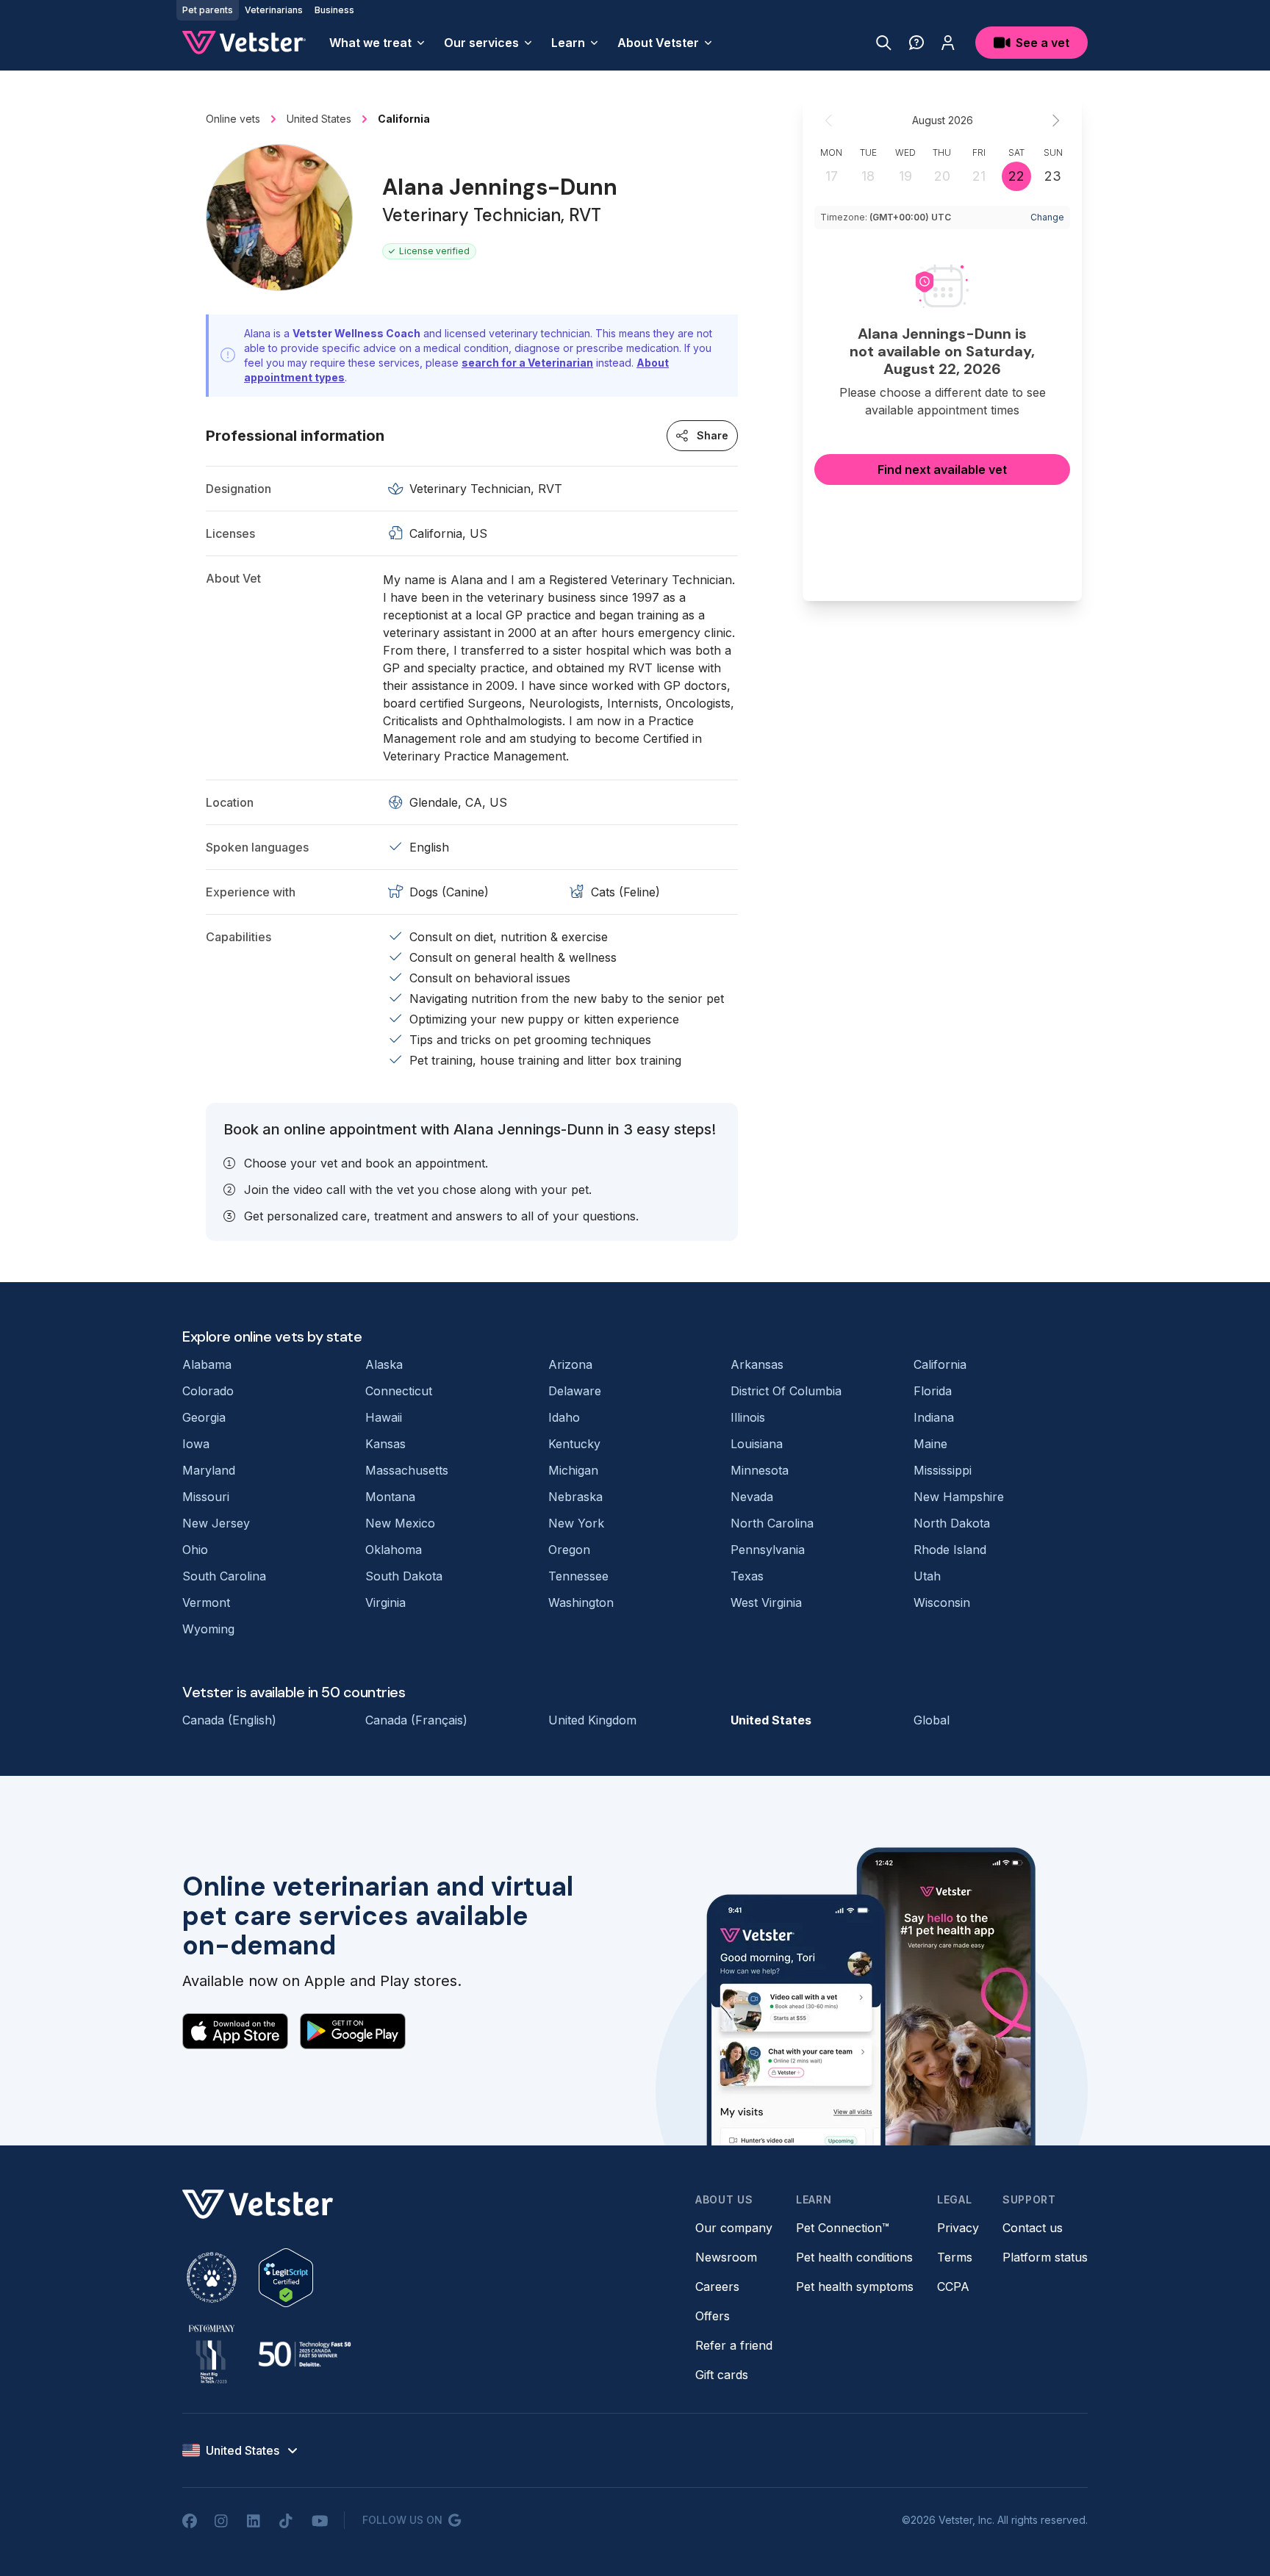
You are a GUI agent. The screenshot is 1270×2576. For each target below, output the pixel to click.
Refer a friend (734, 2345)
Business (334, 10)
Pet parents (208, 10)
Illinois (748, 1417)
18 (868, 176)
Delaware (575, 1391)
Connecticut (399, 1391)
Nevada (752, 1497)
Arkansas (757, 1364)
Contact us (1033, 2228)
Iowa (196, 1444)
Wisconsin (942, 1602)
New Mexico (400, 1523)
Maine (930, 1444)
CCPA (953, 2287)
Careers (717, 2287)
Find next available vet (942, 469)
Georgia (204, 1417)
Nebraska (575, 1497)
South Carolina (224, 1576)
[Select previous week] (829, 120)
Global (932, 1720)
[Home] (244, 43)
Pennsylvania (768, 1550)
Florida (933, 1391)
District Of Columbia (786, 1391)
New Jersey (216, 1523)
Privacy (958, 2228)
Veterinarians (274, 10)
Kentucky (574, 1444)
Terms (955, 2257)
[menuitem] (378, 43)
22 (1016, 176)
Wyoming (208, 1629)
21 (979, 176)
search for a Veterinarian (527, 363)
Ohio (195, 1550)
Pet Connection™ (843, 2228)
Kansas (385, 1444)
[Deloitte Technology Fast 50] (304, 2354)
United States (771, 1720)
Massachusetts (407, 1470)
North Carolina (772, 1523)
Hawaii (384, 1417)
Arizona (570, 1364)
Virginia (385, 1602)
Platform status (1045, 2257)
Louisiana (757, 1444)
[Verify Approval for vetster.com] (286, 2278)
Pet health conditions (854, 2257)
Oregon (569, 1550)
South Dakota (404, 1576)
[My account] (948, 43)
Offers (713, 2316)
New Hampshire (959, 1497)
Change (1047, 217)
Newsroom (726, 2257)
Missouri (206, 1497)
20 (942, 176)
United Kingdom (592, 1720)
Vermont (206, 1602)
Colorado (208, 1391)
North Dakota (952, 1523)
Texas (747, 1576)
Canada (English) (229, 1720)
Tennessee (578, 1576)
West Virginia (766, 1602)
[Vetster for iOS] (235, 2031)
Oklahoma (394, 1550)
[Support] (916, 43)
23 (1053, 176)
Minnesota (760, 1470)
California (940, 1364)
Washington (581, 1602)
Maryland (209, 1470)
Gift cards (722, 2375)
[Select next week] (1055, 120)
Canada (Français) (416, 1720)
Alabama (207, 1364)
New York (576, 1523)
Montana (390, 1497)
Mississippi (943, 1470)
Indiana (934, 1417)
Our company (734, 2228)
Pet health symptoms (855, 2287)
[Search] (884, 43)
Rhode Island (950, 1550)
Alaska (384, 1364)
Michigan (573, 1470)
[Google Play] (353, 2031)
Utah (927, 1576)
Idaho (564, 1417)
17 (832, 176)
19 (905, 176)
